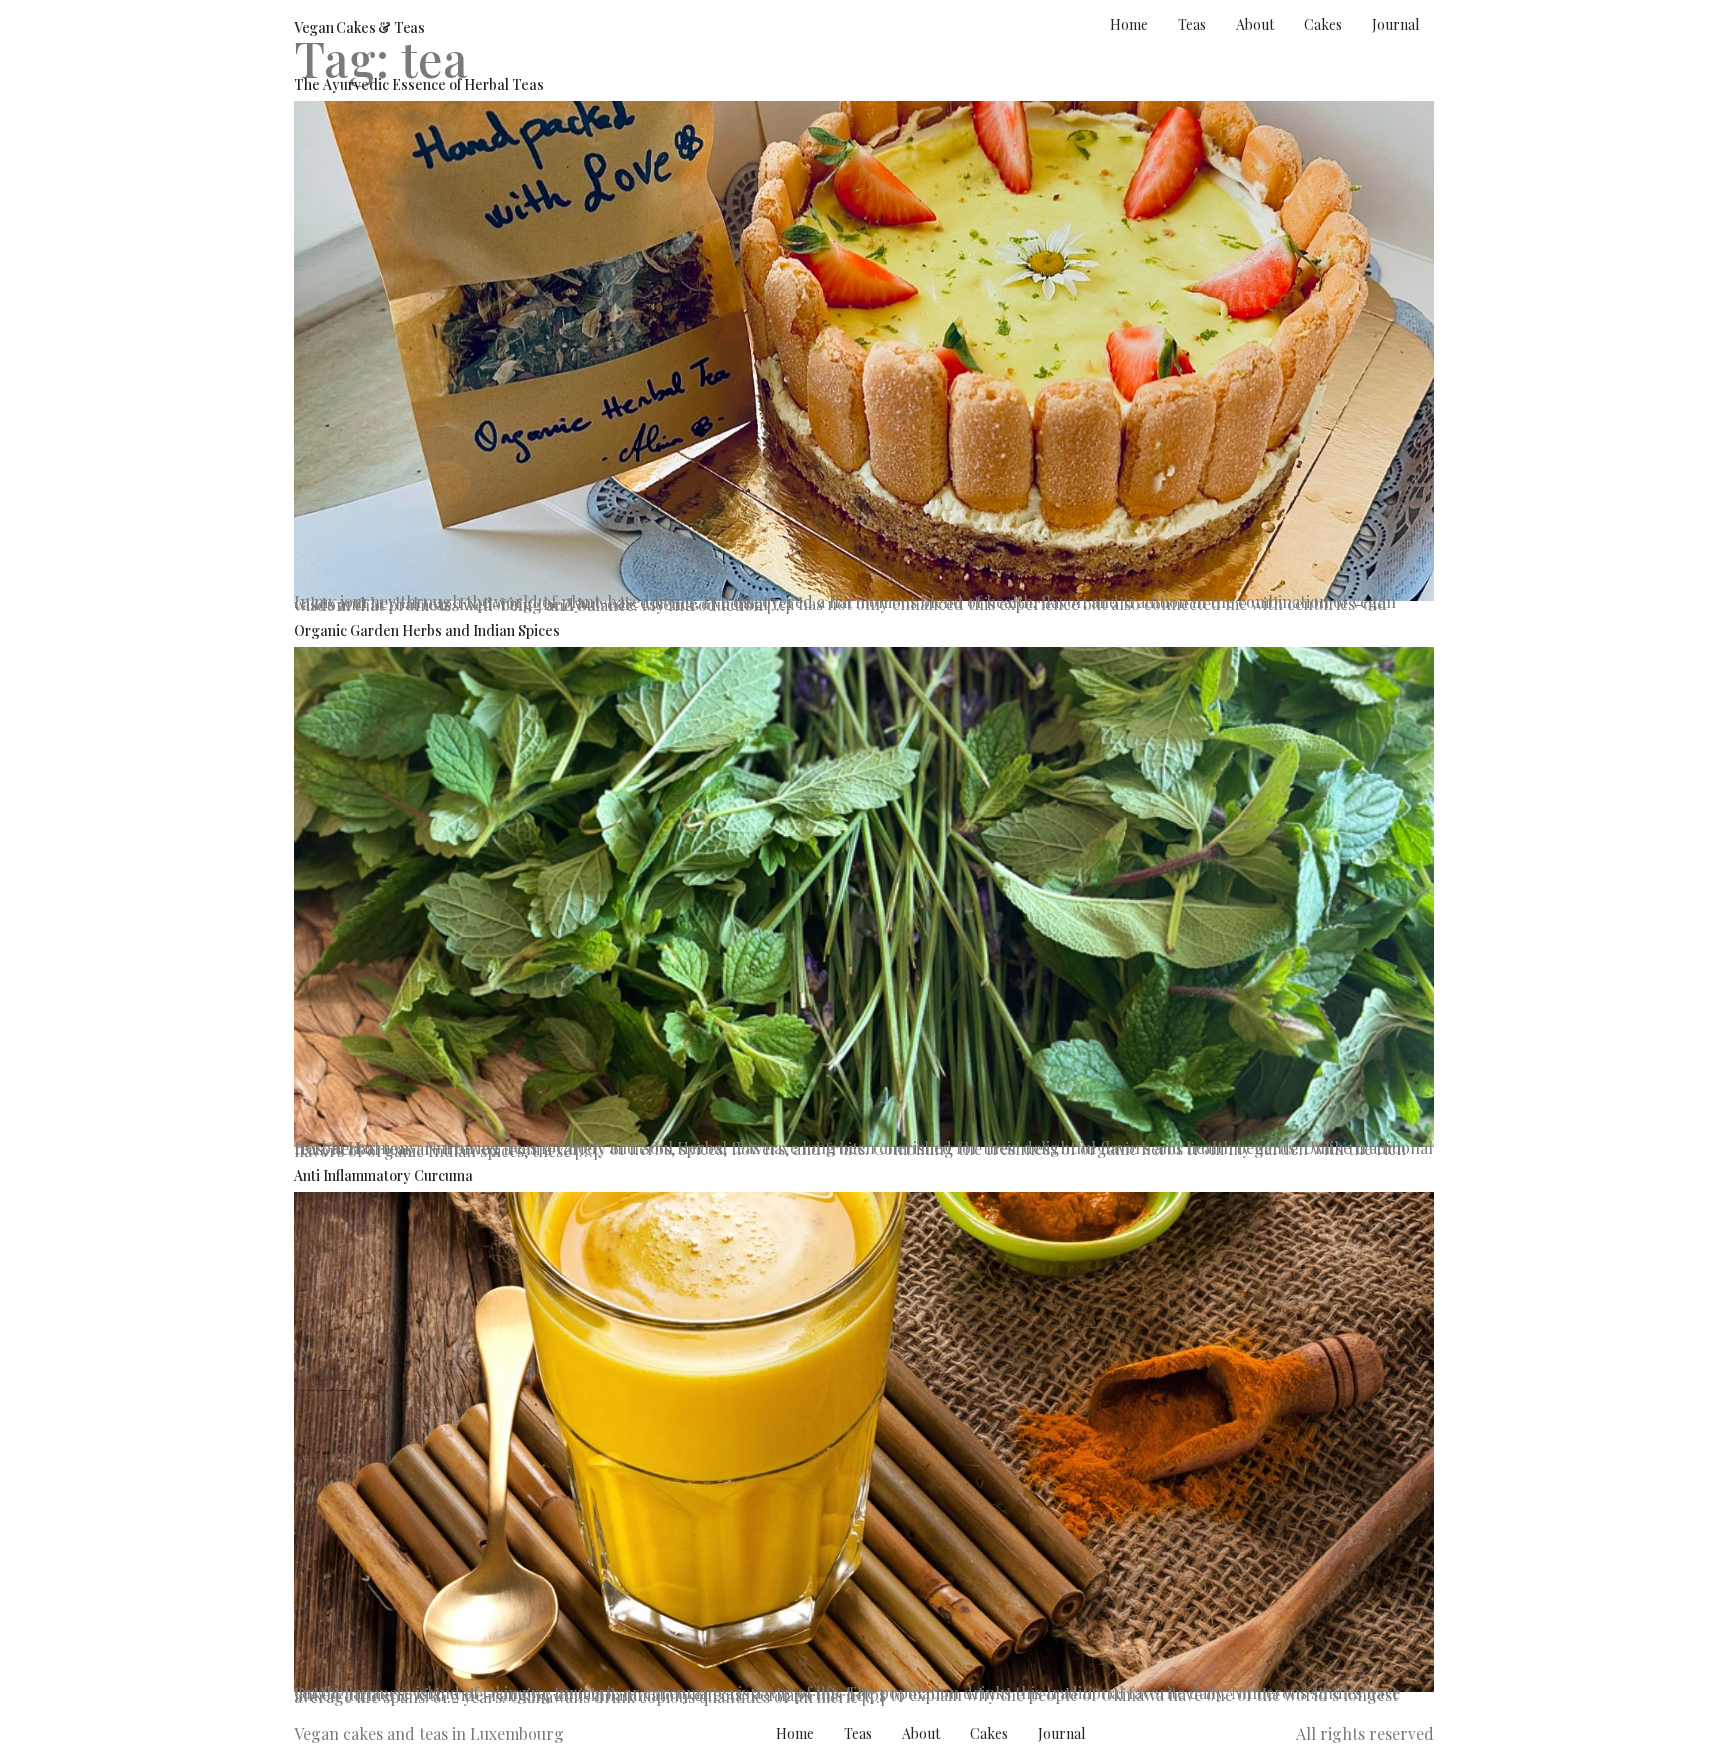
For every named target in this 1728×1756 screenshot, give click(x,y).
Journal (1395, 25)
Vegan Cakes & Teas (359, 27)
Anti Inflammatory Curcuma (383, 1175)
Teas (1192, 25)
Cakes (1323, 25)
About (1255, 25)
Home (1129, 25)
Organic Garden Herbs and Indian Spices (427, 630)
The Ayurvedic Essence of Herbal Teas (419, 84)
